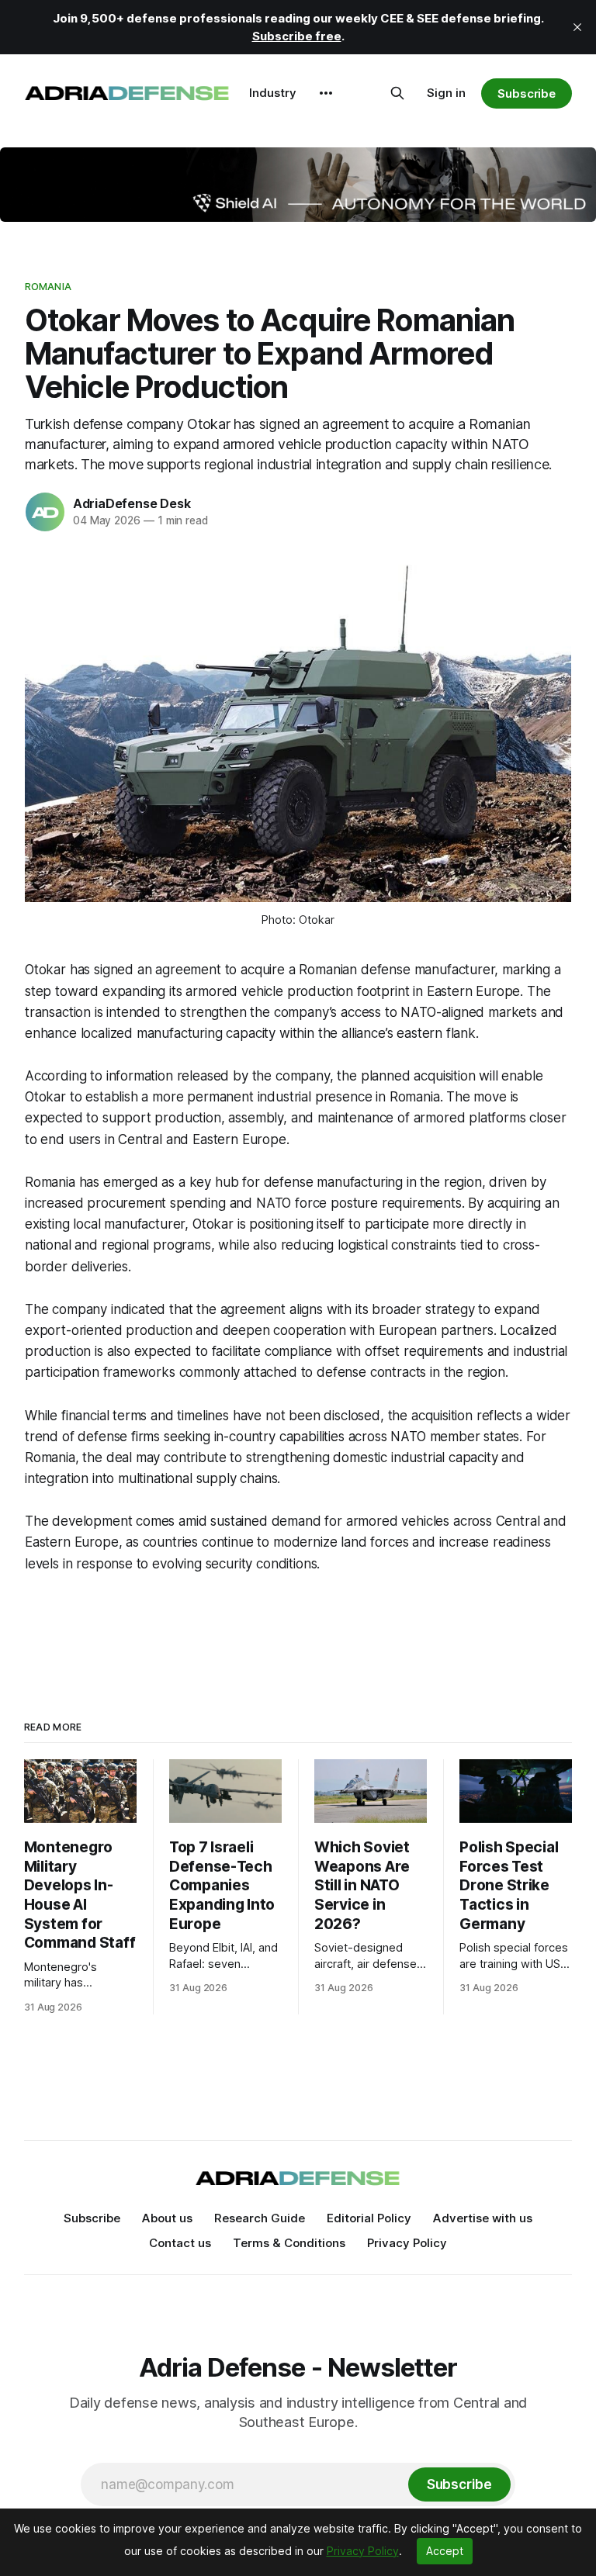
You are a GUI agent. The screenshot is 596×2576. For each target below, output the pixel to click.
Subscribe (527, 93)
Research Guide (260, 2218)
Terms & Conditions (289, 2243)
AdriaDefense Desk (132, 503)
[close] (577, 27)
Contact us (180, 2243)
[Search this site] (397, 93)
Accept (445, 2551)
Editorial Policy (369, 2218)
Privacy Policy (407, 2243)
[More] (326, 93)
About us (167, 2218)
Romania (48, 286)
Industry (273, 93)
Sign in (446, 93)
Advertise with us (483, 2218)
